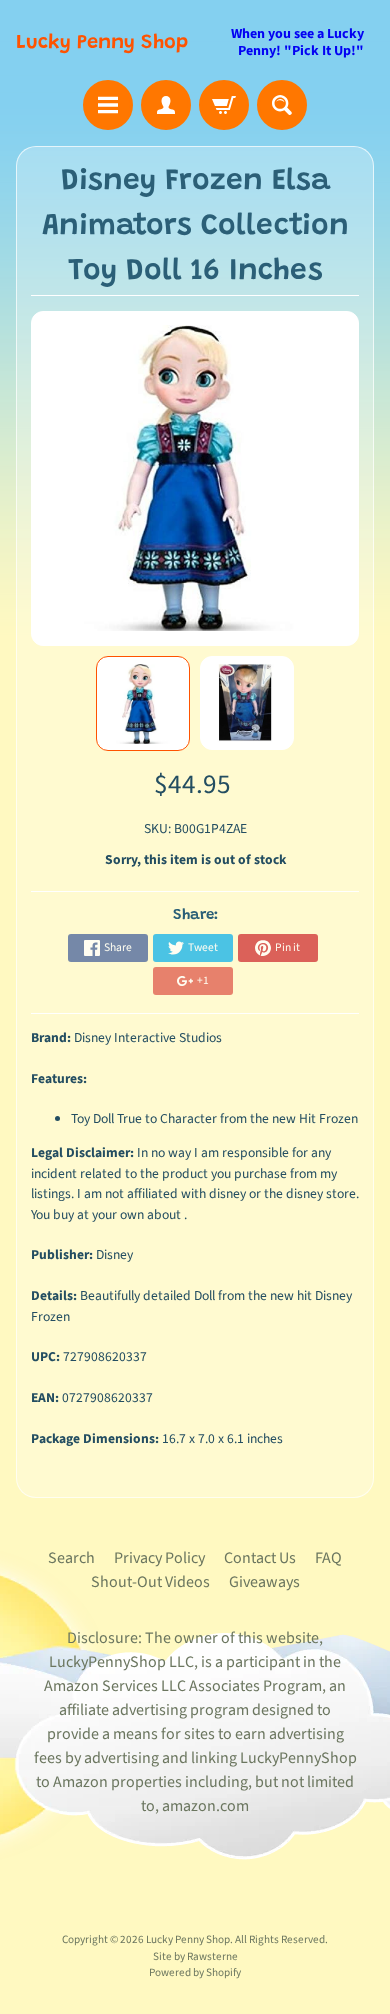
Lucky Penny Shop (102, 43)
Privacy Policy (159, 1558)
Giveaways (264, 1582)
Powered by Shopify (195, 1972)
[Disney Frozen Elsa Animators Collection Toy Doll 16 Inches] (143, 704)
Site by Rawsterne (195, 1956)
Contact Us (260, 1558)
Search (71, 1558)
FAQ (328, 1558)
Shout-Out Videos (150, 1582)
